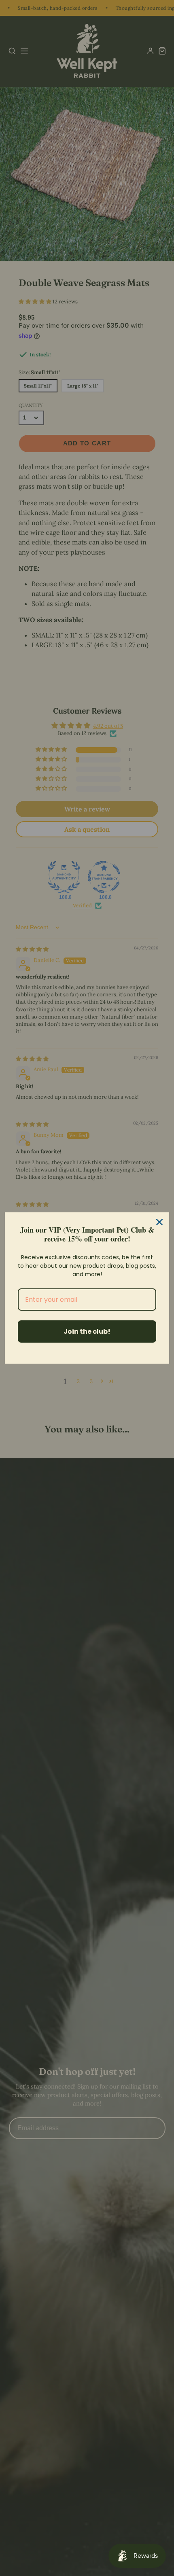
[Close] (159, 1222)
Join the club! (87, 1331)
